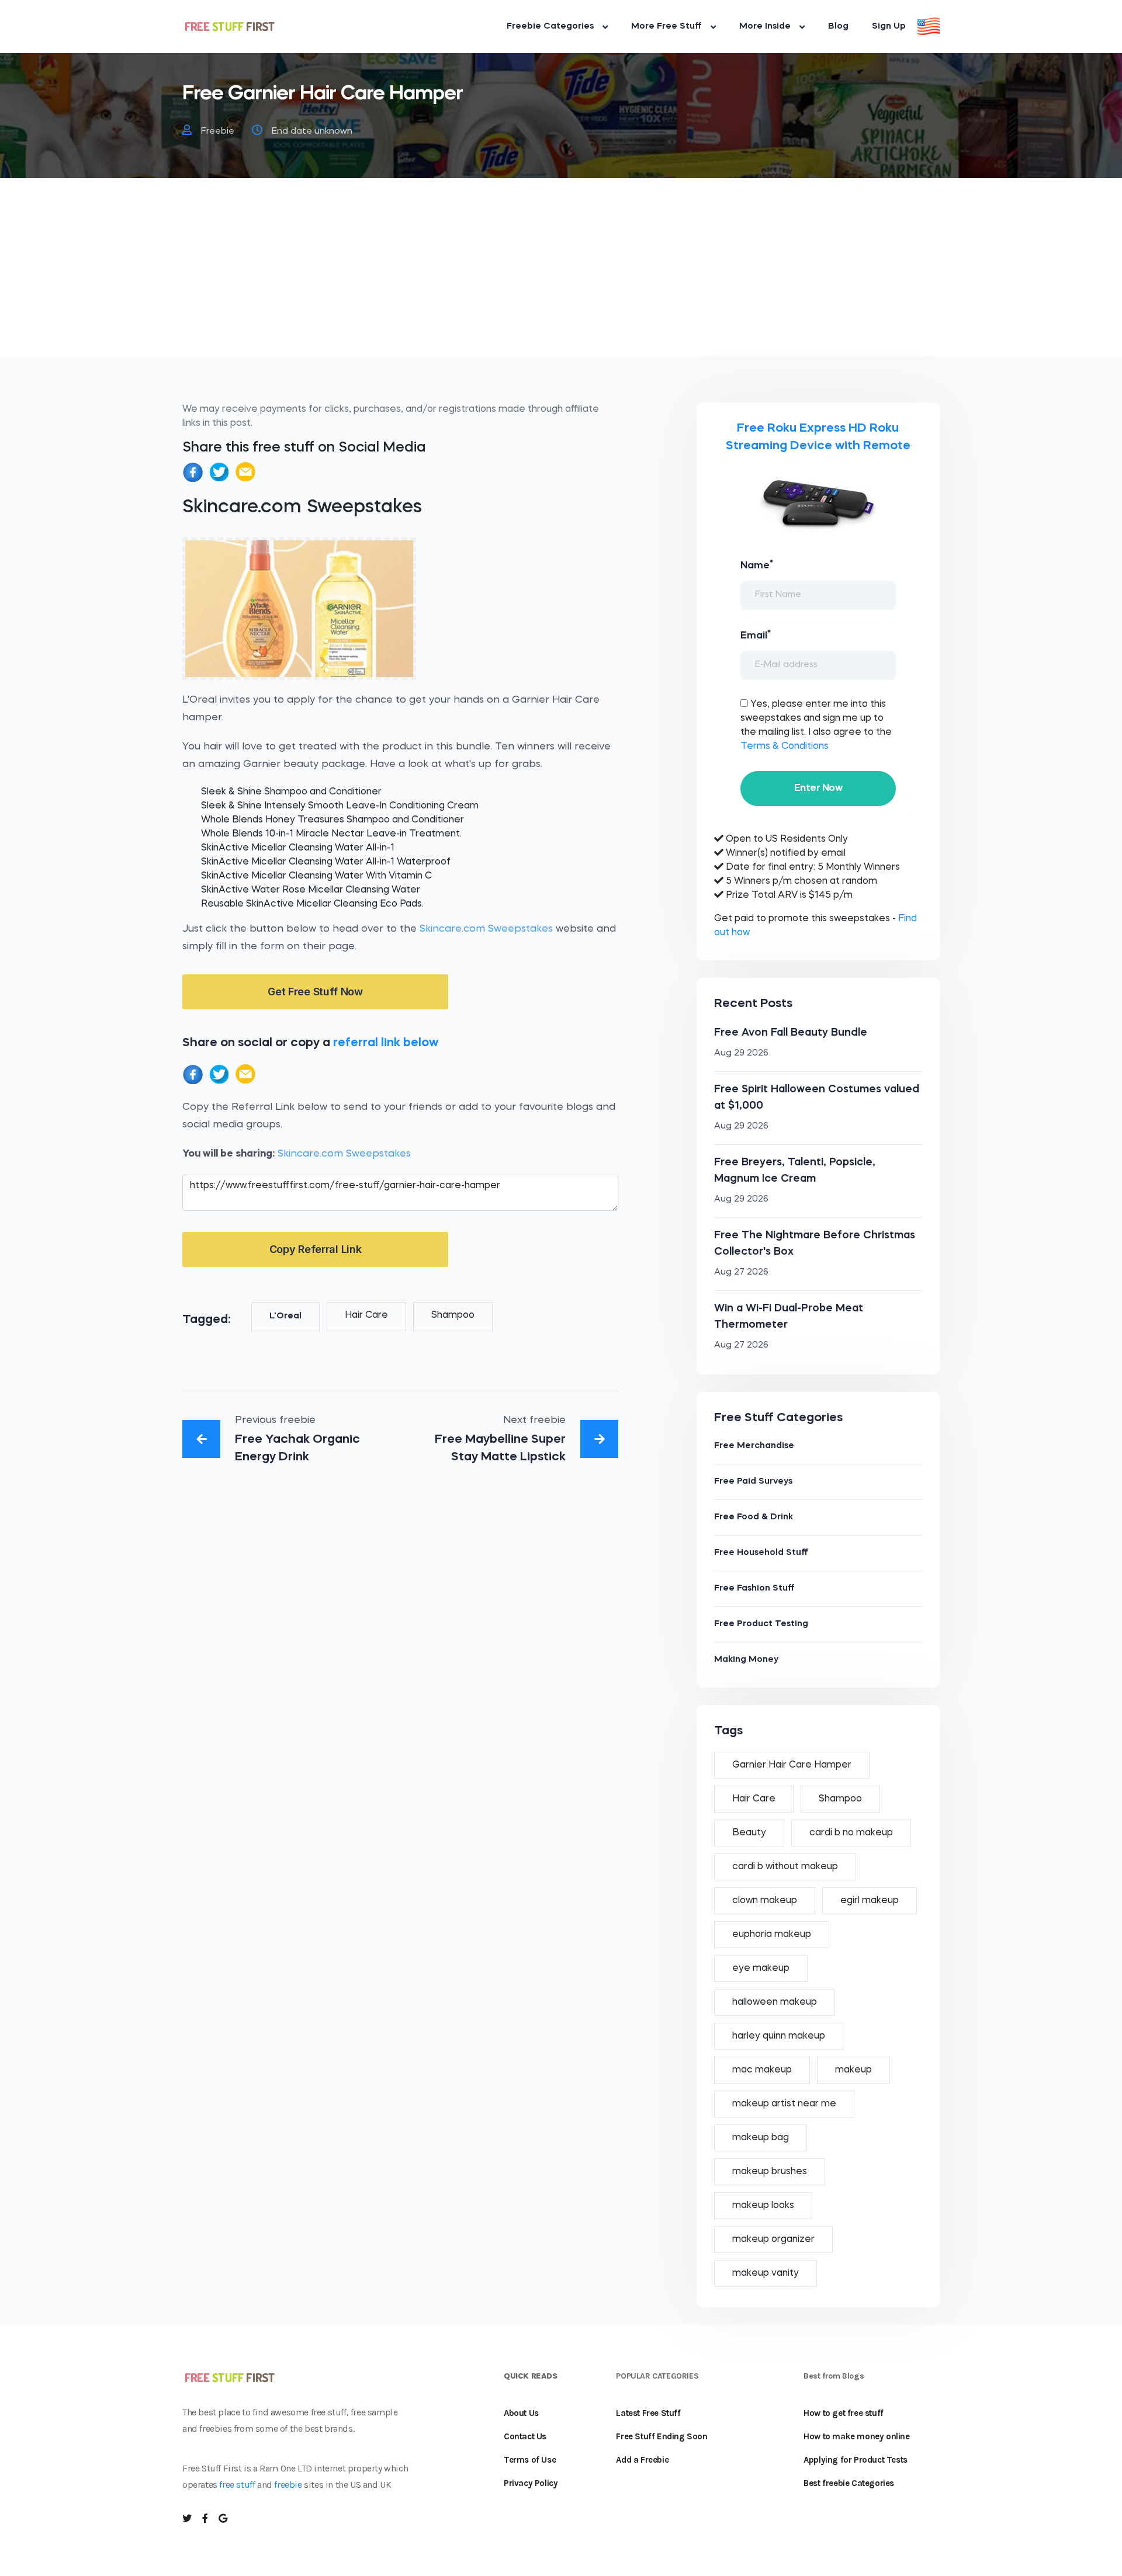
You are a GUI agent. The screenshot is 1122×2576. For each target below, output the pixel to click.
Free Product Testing (761, 1624)
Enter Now (818, 788)
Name (757, 565)
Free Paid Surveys (753, 1482)
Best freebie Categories (849, 2483)
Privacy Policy (531, 2483)
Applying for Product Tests (856, 2460)
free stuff (237, 2485)
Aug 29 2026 (741, 1053)
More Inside (765, 27)
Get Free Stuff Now (315, 992)
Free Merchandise (754, 1446)
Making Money (746, 1660)
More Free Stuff (666, 27)
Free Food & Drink (754, 1517)
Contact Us (525, 2436)
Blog (838, 27)
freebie (288, 2485)
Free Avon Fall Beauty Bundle (791, 1033)
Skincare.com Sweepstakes (486, 929)
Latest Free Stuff (648, 2413)
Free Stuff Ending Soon (662, 2436)
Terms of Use (530, 2460)
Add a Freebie (642, 2460)
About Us (521, 2413)
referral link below (386, 1043)
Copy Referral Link (316, 1249)
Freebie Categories (550, 27)
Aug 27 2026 (741, 1273)
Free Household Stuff (761, 1553)
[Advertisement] (561, 274)
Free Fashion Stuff (754, 1589)
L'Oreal (285, 1316)
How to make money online (856, 2436)
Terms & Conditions (785, 747)
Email (756, 635)
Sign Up (889, 27)
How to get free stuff (844, 2413)
